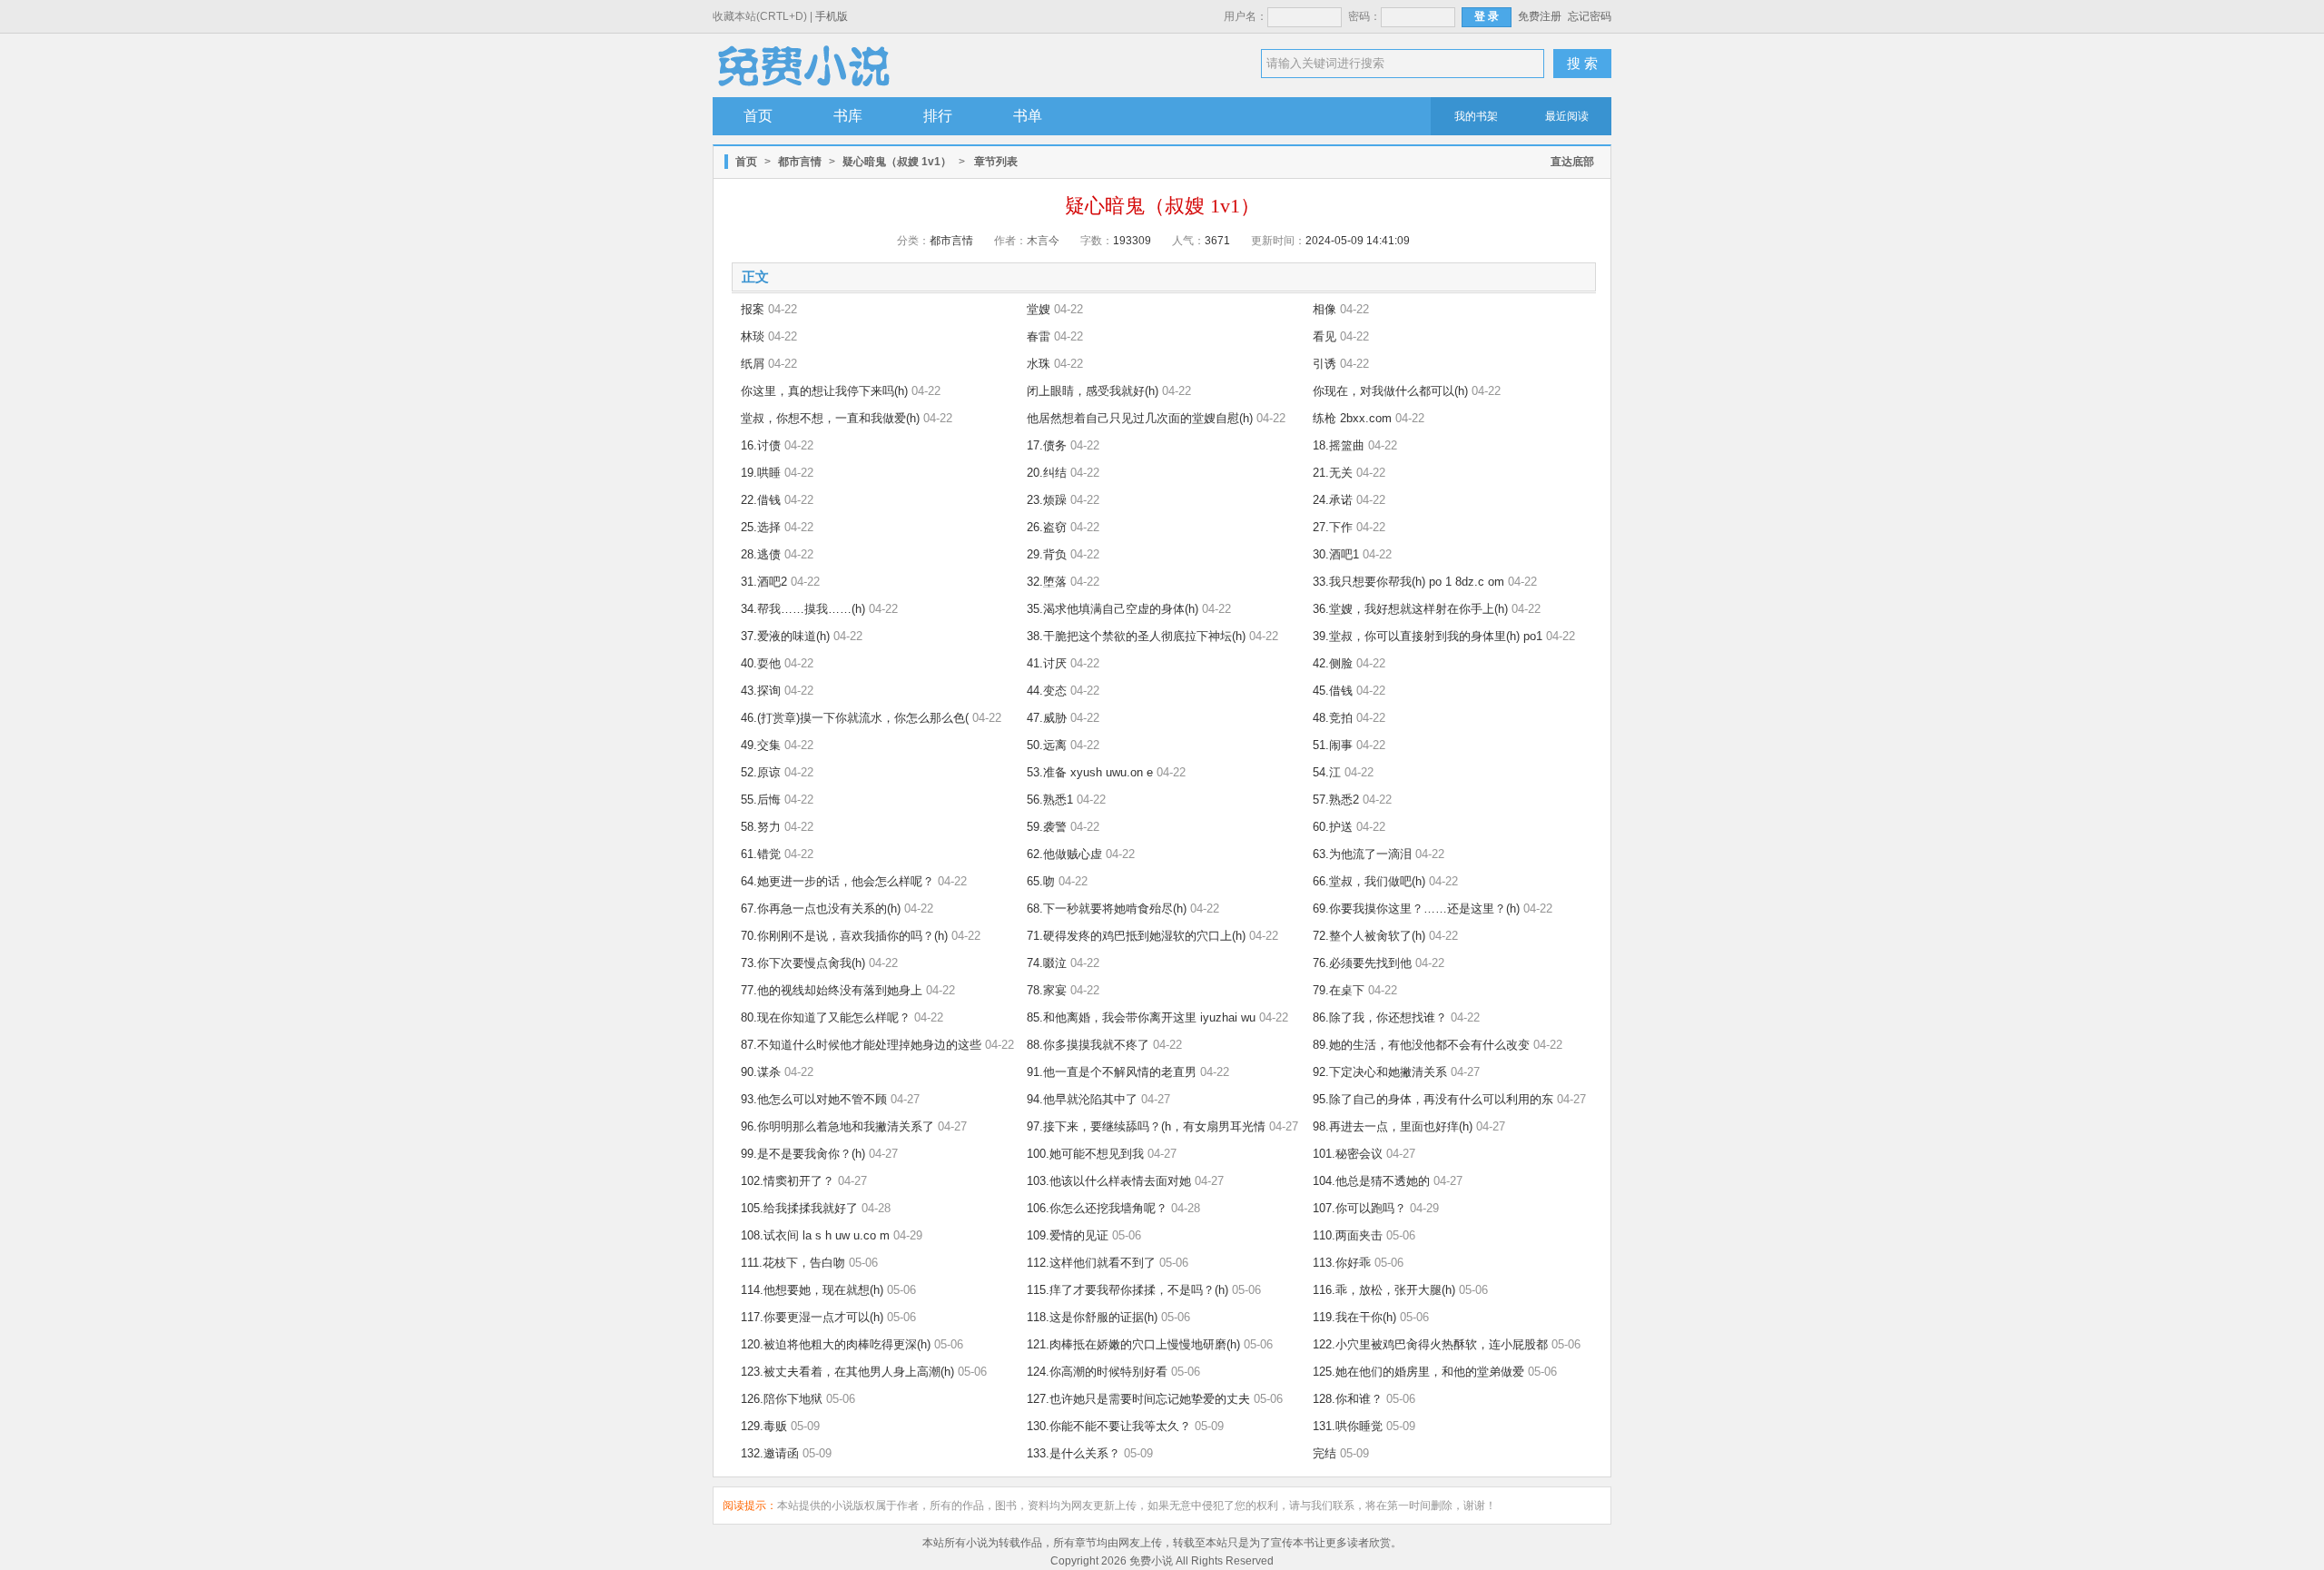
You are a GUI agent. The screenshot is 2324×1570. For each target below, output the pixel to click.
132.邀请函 (770, 1453)
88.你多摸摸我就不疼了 (1088, 1045)
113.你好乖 (1342, 1263)
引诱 (1324, 364)
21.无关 (1333, 473)
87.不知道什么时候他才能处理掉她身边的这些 (861, 1045)
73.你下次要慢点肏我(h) (803, 963)
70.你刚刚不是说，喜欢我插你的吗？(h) (844, 936)
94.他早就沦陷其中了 (1082, 1099)
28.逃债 (761, 554)
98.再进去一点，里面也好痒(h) (1393, 1126)
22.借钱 (761, 500)
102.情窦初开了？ (788, 1181)
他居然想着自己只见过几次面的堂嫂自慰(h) (1140, 418)
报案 (753, 309)
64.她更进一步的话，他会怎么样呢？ (837, 881)
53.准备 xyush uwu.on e (1090, 772)
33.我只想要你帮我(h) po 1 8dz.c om (1408, 582)
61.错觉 (761, 854)
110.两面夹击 (1348, 1235)
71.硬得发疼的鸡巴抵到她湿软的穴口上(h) (1136, 936)
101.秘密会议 (1348, 1154)
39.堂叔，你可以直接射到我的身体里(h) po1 (1428, 636)
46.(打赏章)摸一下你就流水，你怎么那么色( (855, 718)
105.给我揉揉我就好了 (799, 1208)
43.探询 (761, 691)
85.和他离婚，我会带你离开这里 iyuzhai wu (1141, 1017)
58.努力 (761, 827)
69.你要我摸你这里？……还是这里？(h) (1416, 908)
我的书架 (1476, 116)
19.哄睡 (761, 473)
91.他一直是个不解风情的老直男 (1112, 1072)
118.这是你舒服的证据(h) (1092, 1317)
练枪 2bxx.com (1352, 418)
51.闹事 (1333, 745)
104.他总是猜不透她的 (1371, 1181)
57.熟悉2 (1336, 800)
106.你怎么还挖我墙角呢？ (1097, 1208)
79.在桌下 (1339, 990)
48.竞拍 (1333, 718)
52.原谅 (761, 772)
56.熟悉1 (1050, 800)
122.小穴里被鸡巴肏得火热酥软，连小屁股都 (1430, 1344)
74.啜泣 (1047, 963)
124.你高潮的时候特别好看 (1097, 1372)
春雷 (1039, 336)
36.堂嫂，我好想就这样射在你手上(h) (1410, 609)
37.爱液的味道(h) (785, 636)
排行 (938, 116)
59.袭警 (1047, 827)
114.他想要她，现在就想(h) (812, 1290)
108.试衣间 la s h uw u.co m (815, 1235)
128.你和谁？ (1348, 1399)
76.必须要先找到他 (1362, 963)
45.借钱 (1333, 691)
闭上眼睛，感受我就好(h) (1093, 391)
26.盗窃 (1047, 527)
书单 (1028, 116)
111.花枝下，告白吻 (793, 1263)
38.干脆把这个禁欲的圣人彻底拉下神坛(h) (1136, 636)
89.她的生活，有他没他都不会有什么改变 (1421, 1045)
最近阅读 (1567, 116)
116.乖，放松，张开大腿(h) (1384, 1290)
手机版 (832, 16)
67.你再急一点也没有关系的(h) (821, 908)
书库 (848, 116)
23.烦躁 (1047, 500)
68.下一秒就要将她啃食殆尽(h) (1107, 908)
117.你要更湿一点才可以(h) (812, 1317)
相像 (1324, 309)
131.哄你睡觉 (1348, 1426)
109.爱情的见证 (1068, 1235)
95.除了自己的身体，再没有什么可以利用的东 (1433, 1099)
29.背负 (1047, 554)
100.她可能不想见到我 (1085, 1154)
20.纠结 (1047, 473)
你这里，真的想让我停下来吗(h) (824, 391)
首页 (758, 116)
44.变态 (1047, 691)
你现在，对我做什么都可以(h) (1390, 391)
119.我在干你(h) (1354, 1317)
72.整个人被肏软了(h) (1369, 936)
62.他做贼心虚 (1064, 854)
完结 (1324, 1453)
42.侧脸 (1333, 663)
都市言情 (800, 162)
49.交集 (761, 745)
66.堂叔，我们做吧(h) (1369, 881)
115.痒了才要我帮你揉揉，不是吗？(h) (1128, 1290)
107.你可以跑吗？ (1359, 1208)
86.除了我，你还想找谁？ (1380, 1017)
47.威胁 (1047, 718)
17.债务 (1047, 445)
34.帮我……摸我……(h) (803, 609)
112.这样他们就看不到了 (1091, 1263)
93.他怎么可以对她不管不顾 (814, 1099)
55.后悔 (761, 800)
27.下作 (1333, 527)
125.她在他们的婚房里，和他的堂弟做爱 (1418, 1372)
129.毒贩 (764, 1426)
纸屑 (753, 364)
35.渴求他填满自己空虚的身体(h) (1113, 609)
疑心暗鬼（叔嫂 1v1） (897, 162)
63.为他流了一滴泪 (1362, 854)
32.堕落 (1047, 582)
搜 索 (1582, 63)
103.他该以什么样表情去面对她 (1109, 1181)
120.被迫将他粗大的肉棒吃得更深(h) (836, 1344)
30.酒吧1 (1336, 554)
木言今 (1043, 241)
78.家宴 (1047, 990)
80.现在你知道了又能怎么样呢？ (826, 1017)
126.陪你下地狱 (782, 1399)
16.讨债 (761, 445)
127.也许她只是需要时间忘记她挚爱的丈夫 (1138, 1399)
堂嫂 (1039, 309)
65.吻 (1041, 881)
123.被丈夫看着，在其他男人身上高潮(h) (847, 1372)
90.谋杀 (761, 1072)
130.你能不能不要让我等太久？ (1109, 1426)
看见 (1324, 336)
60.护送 (1333, 827)
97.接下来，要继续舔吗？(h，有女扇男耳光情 (1146, 1126)
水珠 (1039, 364)
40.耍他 (761, 663)
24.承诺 (1333, 500)
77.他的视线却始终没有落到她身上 (832, 990)
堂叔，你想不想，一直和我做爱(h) (830, 418)
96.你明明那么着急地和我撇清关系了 (837, 1126)
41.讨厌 (1047, 663)
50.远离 (1047, 745)
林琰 (753, 336)
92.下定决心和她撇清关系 (1380, 1072)
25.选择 (761, 527)
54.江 (1327, 772)
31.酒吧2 (764, 582)
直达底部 (1572, 162)
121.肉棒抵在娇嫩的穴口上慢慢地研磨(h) (1133, 1344)
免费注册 (1540, 16)
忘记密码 (1590, 16)
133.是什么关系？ (1073, 1453)
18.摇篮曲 (1339, 445)
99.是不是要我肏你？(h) (803, 1154)
